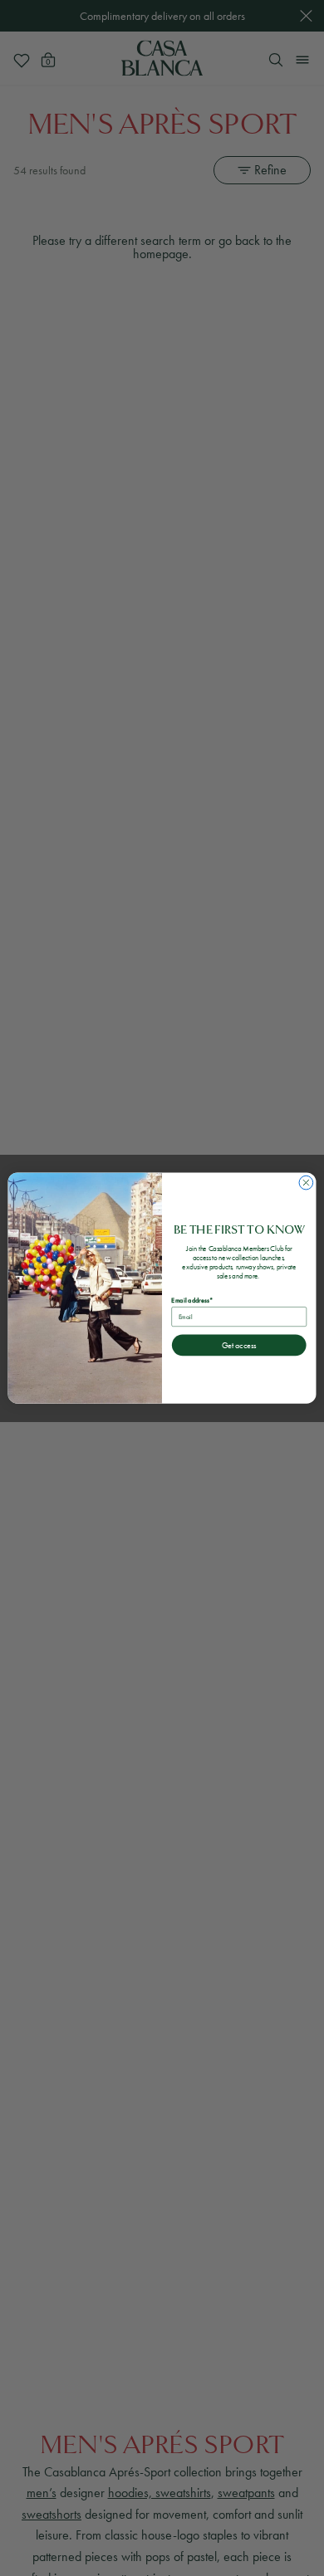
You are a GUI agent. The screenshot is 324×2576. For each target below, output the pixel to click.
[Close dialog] (306, 1183)
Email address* (191, 1300)
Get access (239, 1345)
